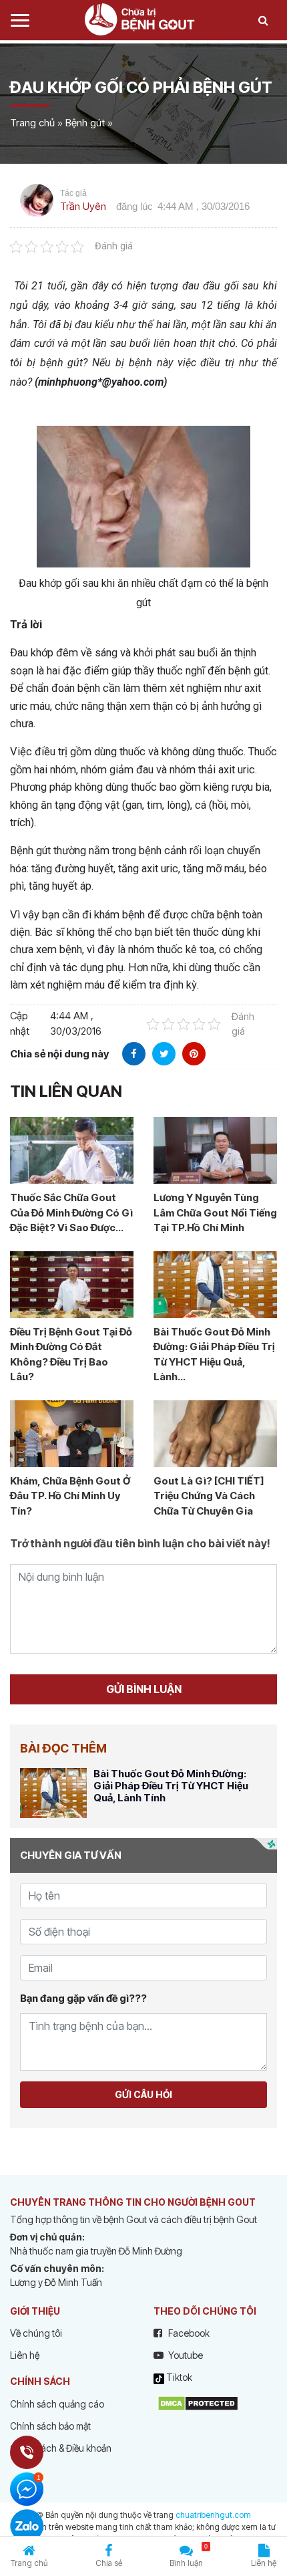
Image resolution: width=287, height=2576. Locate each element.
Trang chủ (32, 123)
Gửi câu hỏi (143, 2094)
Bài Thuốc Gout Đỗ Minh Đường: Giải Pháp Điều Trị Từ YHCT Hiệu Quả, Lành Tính (171, 1786)
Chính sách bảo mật (50, 2426)
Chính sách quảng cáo (57, 2404)
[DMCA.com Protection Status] (198, 2402)
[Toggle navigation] (20, 20)
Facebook (188, 2333)
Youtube (185, 2355)
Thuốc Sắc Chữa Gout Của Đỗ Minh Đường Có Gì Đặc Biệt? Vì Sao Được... (71, 1212)
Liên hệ (25, 2355)
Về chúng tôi (36, 2333)
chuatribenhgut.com (213, 2515)
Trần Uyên (83, 206)
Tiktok (178, 2377)
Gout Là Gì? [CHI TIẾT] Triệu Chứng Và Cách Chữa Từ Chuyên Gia (209, 1496)
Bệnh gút (85, 123)
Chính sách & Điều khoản (61, 2448)
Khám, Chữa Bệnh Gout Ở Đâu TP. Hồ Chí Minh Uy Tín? (70, 1496)
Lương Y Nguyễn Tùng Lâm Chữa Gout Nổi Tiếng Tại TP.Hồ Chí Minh (215, 1212)
